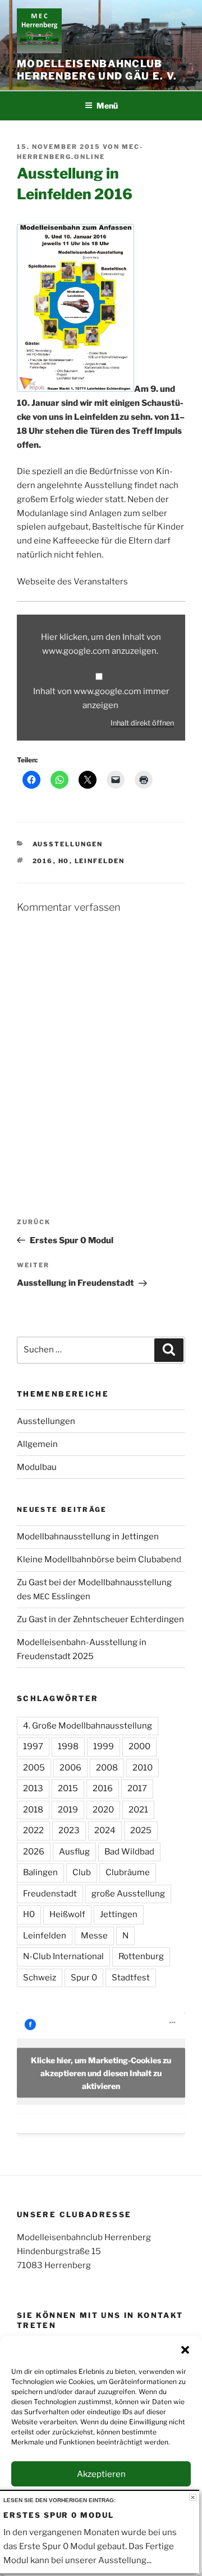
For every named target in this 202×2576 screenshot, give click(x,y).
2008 (107, 1768)
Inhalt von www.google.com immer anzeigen (101, 698)
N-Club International (63, 1956)
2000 (139, 1746)
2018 (33, 1810)
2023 (69, 1830)
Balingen (40, 1872)
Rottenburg (141, 1956)
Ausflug (74, 1852)
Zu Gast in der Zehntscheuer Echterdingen (100, 1619)
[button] (185, 2350)
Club (82, 1872)
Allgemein (37, 1444)
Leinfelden (100, 861)
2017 (137, 1788)
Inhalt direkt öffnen (142, 723)
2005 (34, 1768)
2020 (103, 1810)
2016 (43, 861)
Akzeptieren (101, 2474)
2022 (33, 1830)
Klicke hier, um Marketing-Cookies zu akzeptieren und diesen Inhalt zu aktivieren (101, 2073)
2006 (70, 1768)
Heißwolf (67, 1914)
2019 (68, 1810)
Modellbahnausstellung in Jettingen (88, 1537)
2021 (138, 1810)
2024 (105, 1830)
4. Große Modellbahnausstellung (88, 1726)
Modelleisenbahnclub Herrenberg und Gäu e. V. (97, 70)
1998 (68, 1746)
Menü (107, 106)
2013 (33, 1788)
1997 (33, 1746)
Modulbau (37, 1467)
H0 (64, 861)
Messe (94, 1936)
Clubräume (128, 1872)
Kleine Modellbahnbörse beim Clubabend (99, 1559)
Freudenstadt (50, 1894)
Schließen (193, 2497)
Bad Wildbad (129, 1852)
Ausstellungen (68, 844)
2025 (141, 1830)
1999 (104, 1746)
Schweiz (40, 1978)
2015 (68, 1788)
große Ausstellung (128, 1894)
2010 (143, 1768)
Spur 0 (84, 1978)
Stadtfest (131, 1978)
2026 (34, 1852)
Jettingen (119, 1914)
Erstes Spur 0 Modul (59, 2515)
